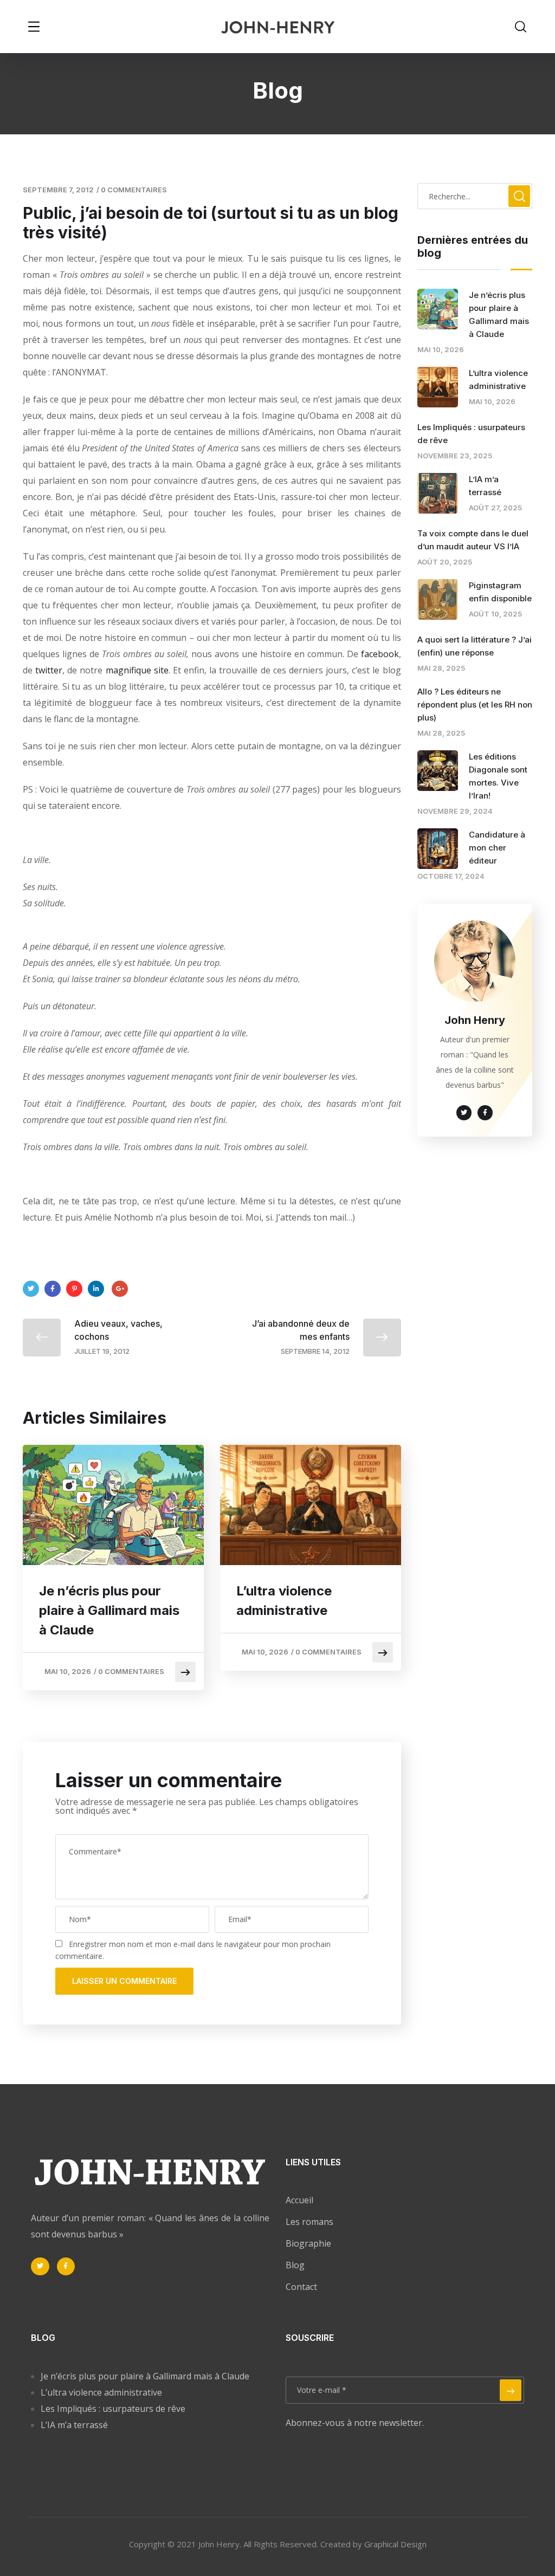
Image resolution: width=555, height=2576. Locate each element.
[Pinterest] (74, 1289)
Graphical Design (395, 2544)
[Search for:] (475, 196)
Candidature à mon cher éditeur (497, 848)
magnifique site (137, 670)
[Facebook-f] (66, 2267)
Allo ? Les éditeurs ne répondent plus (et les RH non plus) (475, 705)
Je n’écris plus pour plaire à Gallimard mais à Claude (109, 1610)
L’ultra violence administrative (284, 1601)
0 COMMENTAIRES (134, 190)
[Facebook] (53, 1289)
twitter (49, 670)
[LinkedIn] (96, 1289)
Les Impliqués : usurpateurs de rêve (113, 2409)
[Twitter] (31, 1289)
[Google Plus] (120, 1289)
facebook (380, 654)
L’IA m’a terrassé (74, 2425)
